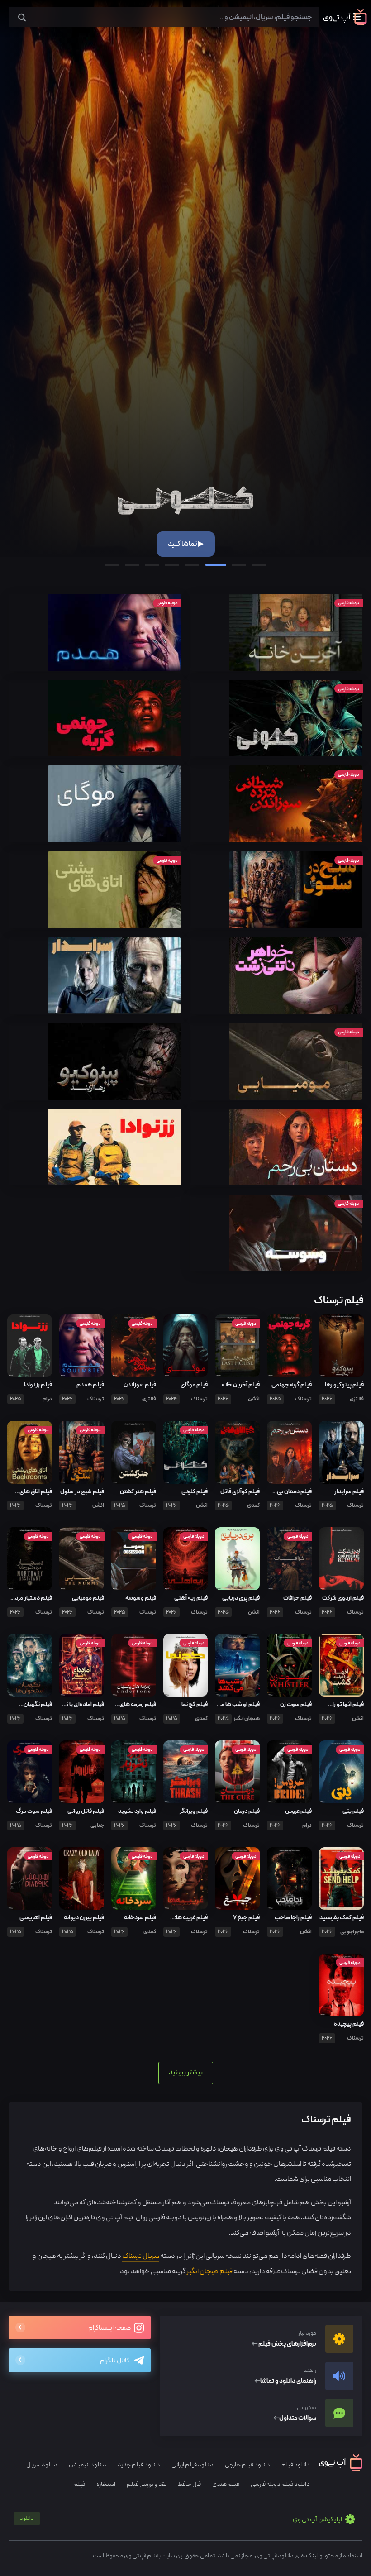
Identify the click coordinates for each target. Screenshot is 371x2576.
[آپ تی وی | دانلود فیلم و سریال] (345, 24)
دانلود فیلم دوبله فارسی (280, 2484)
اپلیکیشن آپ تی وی (181, 2520)
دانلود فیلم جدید (139, 2465)
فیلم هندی (226, 2484)
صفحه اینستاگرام (110, 2328)
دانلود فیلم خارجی (247, 2465)
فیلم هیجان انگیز (209, 2271)
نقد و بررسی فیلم (147, 2484)
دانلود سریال (42, 2465)
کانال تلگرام (115, 2361)
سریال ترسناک (141, 2256)
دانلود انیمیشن (88, 2465)
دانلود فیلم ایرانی (193, 2465)
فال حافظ (189, 2484)
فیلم (79, 2484)
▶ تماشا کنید (186, 544)
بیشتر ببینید (186, 2072)
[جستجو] (22, 18)
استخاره (106, 2484)
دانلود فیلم (296, 2465)
